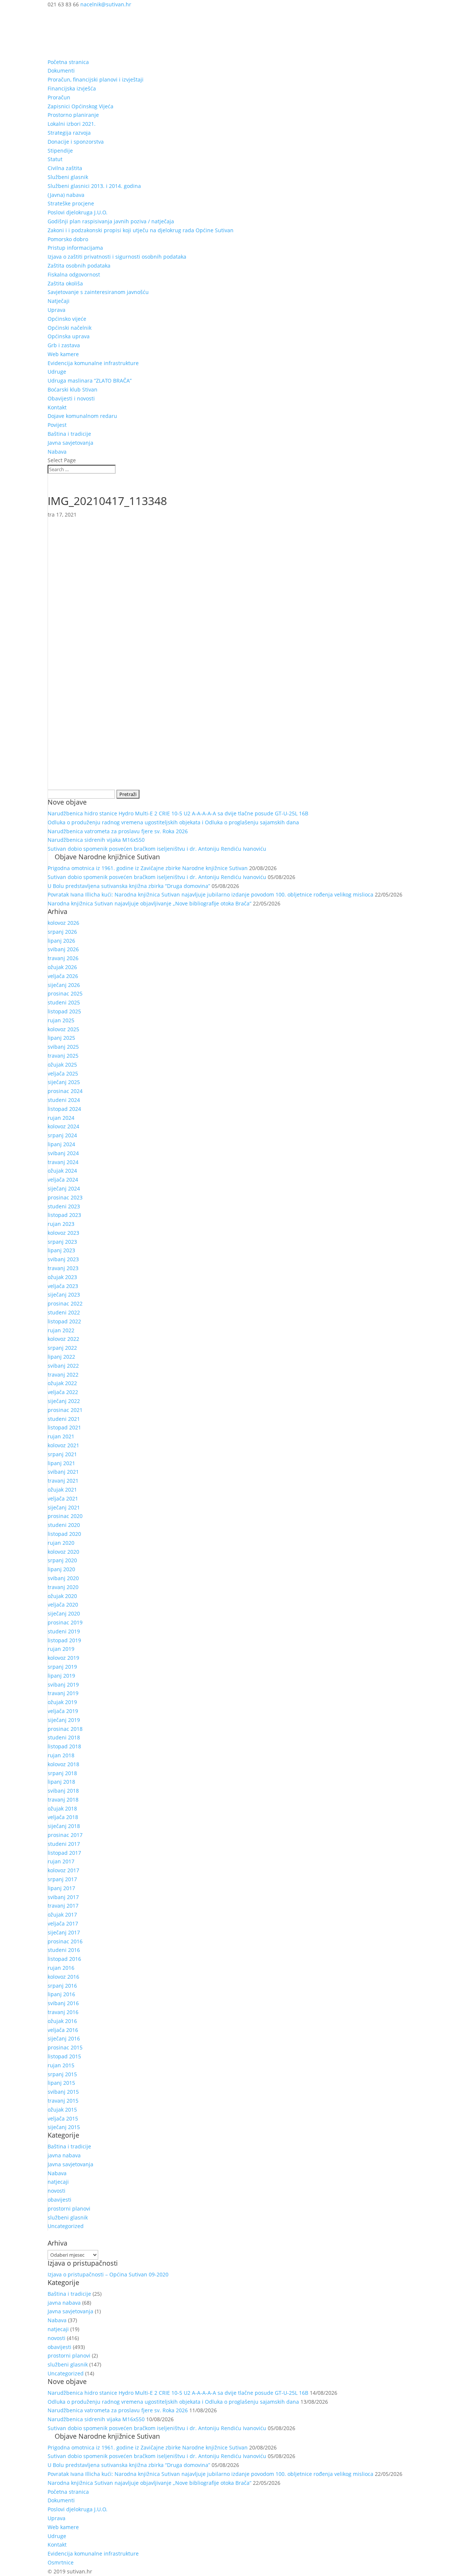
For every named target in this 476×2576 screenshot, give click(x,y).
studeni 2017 (64, 1844)
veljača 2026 (63, 976)
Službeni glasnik (68, 177)
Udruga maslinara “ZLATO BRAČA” (90, 381)
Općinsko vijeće (67, 319)
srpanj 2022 (62, 1348)
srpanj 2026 (62, 932)
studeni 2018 (64, 1737)
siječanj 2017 (64, 1932)
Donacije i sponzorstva (76, 142)
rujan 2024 (61, 1118)
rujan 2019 (61, 1649)
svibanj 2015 (63, 2092)
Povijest (57, 425)
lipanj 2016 (61, 1994)
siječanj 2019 (64, 1720)
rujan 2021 (61, 1436)
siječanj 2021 (64, 1507)
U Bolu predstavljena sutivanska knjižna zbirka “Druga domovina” (129, 886)
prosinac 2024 (65, 1091)
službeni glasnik (68, 2217)
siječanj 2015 (64, 2127)
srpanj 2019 (62, 1667)
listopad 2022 (64, 1321)
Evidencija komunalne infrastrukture (93, 363)
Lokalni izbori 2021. (72, 124)
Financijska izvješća (72, 88)
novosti (57, 2191)
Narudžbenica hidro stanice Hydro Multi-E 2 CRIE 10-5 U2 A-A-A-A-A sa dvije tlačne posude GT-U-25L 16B (178, 813)
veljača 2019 (63, 1711)
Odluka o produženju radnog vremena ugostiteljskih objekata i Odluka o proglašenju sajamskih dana (173, 822)
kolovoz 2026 (63, 923)
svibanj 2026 (63, 949)
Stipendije (60, 151)
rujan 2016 (61, 1968)
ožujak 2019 (62, 1702)
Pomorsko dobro (68, 239)
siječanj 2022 (64, 1401)
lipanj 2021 (61, 1463)
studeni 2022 (64, 1312)
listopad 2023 (64, 1215)
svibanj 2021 (63, 1472)
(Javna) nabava (66, 195)
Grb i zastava (64, 345)
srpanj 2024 (62, 1135)
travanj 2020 (63, 1587)
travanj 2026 (63, 958)
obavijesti (59, 2200)
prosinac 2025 (65, 993)
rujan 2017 (61, 1861)
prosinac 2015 (65, 2047)
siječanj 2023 (64, 1295)
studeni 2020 (64, 1525)
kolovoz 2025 (63, 1029)
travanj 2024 (63, 1162)
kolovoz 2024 (63, 1126)
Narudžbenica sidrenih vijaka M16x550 (96, 840)
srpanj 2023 (62, 1242)
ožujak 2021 (62, 1490)
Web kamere (63, 354)
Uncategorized (66, 2226)
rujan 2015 (61, 2065)
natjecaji (58, 2182)
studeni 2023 (64, 1206)
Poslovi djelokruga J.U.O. (78, 212)
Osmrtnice (61, 2562)
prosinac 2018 (65, 1729)
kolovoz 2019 (63, 1658)
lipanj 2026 (61, 941)
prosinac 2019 (65, 1622)
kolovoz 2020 (63, 1552)
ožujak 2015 (62, 2110)
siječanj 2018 (64, 1826)
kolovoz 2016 (63, 1977)
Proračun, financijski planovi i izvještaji (96, 79)
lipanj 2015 (61, 2083)
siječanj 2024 (64, 1188)
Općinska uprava (69, 336)
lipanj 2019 (61, 1676)
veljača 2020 (63, 1605)
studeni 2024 (64, 1100)
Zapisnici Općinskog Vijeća (81, 106)
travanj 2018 (63, 1800)
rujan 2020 (61, 1543)
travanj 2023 (63, 1268)
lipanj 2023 (61, 1250)
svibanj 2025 (63, 1047)
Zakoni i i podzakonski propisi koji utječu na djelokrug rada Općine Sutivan (141, 230)
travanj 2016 (63, 2012)
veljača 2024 (63, 1180)
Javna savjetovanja (70, 443)
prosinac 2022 (65, 1303)
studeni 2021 (64, 1419)
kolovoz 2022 (63, 1339)
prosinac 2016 (65, 1941)
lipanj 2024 (61, 1144)
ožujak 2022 (62, 1383)
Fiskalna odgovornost (74, 274)
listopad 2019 (64, 1640)
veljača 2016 (63, 2030)
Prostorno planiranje (73, 115)
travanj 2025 (63, 1056)
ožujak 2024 (62, 1171)
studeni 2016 (64, 1950)
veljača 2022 (63, 1392)
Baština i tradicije (69, 434)
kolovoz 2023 (63, 1233)
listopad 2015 (64, 2056)
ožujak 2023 (62, 1277)
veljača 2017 (63, 1923)
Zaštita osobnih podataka (79, 266)
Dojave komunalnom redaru (82, 416)
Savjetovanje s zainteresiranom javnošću (98, 292)
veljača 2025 (63, 1073)
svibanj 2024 (63, 1153)
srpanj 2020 (62, 1560)
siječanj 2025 (64, 1082)
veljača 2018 (63, 1817)
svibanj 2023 (63, 1259)
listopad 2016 (64, 1959)
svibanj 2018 (63, 1791)
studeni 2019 (64, 1631)
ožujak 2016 (62, 2021)
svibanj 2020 (63, 1578)
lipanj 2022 (61, 1357)
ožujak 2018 (62, 1808)
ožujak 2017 (62, 1915)
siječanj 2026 (64, 985)
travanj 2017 (63, 1906)
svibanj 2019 (63, 1685)
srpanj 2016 (62, 1986)
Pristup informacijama (75, 248)
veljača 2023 (63, 1286)
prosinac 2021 (65, 1410)
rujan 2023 (61, 1224)
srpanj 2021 (62, 1454)
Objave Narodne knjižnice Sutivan (107, 857)
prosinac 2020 (65, 1516)
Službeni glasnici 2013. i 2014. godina (94, 186)
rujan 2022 (61, 1330)
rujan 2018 (61, 1755)
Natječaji (59, 301)
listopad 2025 (64, 1011)
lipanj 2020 (61, 1569)
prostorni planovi (69, 2209)
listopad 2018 (64, 1746)
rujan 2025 (61, 1020)
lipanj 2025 (61, 1038)
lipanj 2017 (61, 1888)
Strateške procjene (71, 203)
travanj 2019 (63, 1693)
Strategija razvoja (69, 133)
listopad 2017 (64, 1853)
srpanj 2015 (62, 2074)
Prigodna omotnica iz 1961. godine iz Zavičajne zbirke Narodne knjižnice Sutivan (148, 868)
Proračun (59, 97)
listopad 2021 (64, 1427)
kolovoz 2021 (63, 1445)
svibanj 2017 (63, 1897)
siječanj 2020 (64, 1613)
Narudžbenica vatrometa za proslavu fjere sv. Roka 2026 (118, 831)
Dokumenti (61, 71)
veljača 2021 (63, 1498)
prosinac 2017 (65, 1835)
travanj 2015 (63, 2101)
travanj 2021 (63, 1481)
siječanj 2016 (64, 2038)
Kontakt (57, 407)
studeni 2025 (64, 1002)
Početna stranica (68, 62)
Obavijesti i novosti (71, 398)
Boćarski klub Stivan (73, 389)
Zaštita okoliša (65, 283)
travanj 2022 (63, 1375)
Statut (55, 159)
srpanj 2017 (62, 1879)
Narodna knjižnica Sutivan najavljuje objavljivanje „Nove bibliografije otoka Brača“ (149, 903)
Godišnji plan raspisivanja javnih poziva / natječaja (111, 221)
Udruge (57, 372)
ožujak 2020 (62, 1596)
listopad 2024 (64, 1109)
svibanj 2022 (63, 1366)
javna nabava (64, 2155)
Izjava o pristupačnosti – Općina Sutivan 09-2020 (108, 2274)
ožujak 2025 (62, 1065)
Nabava (57, 452)
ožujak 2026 (62, 967)
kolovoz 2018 (63, 1764)
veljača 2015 (63, 2118)
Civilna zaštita (65, 168)
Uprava (57, 310)
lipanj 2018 (61, 1782)
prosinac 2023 (65, 1197)
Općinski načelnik (70, 328)
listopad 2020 (64, 1534)
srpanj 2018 (62, 1773)
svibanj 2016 (63, 2003)
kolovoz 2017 (63, 1870)
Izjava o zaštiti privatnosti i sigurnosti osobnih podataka (117, 257)
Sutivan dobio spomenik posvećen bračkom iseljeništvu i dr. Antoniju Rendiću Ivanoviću (157, 849)
